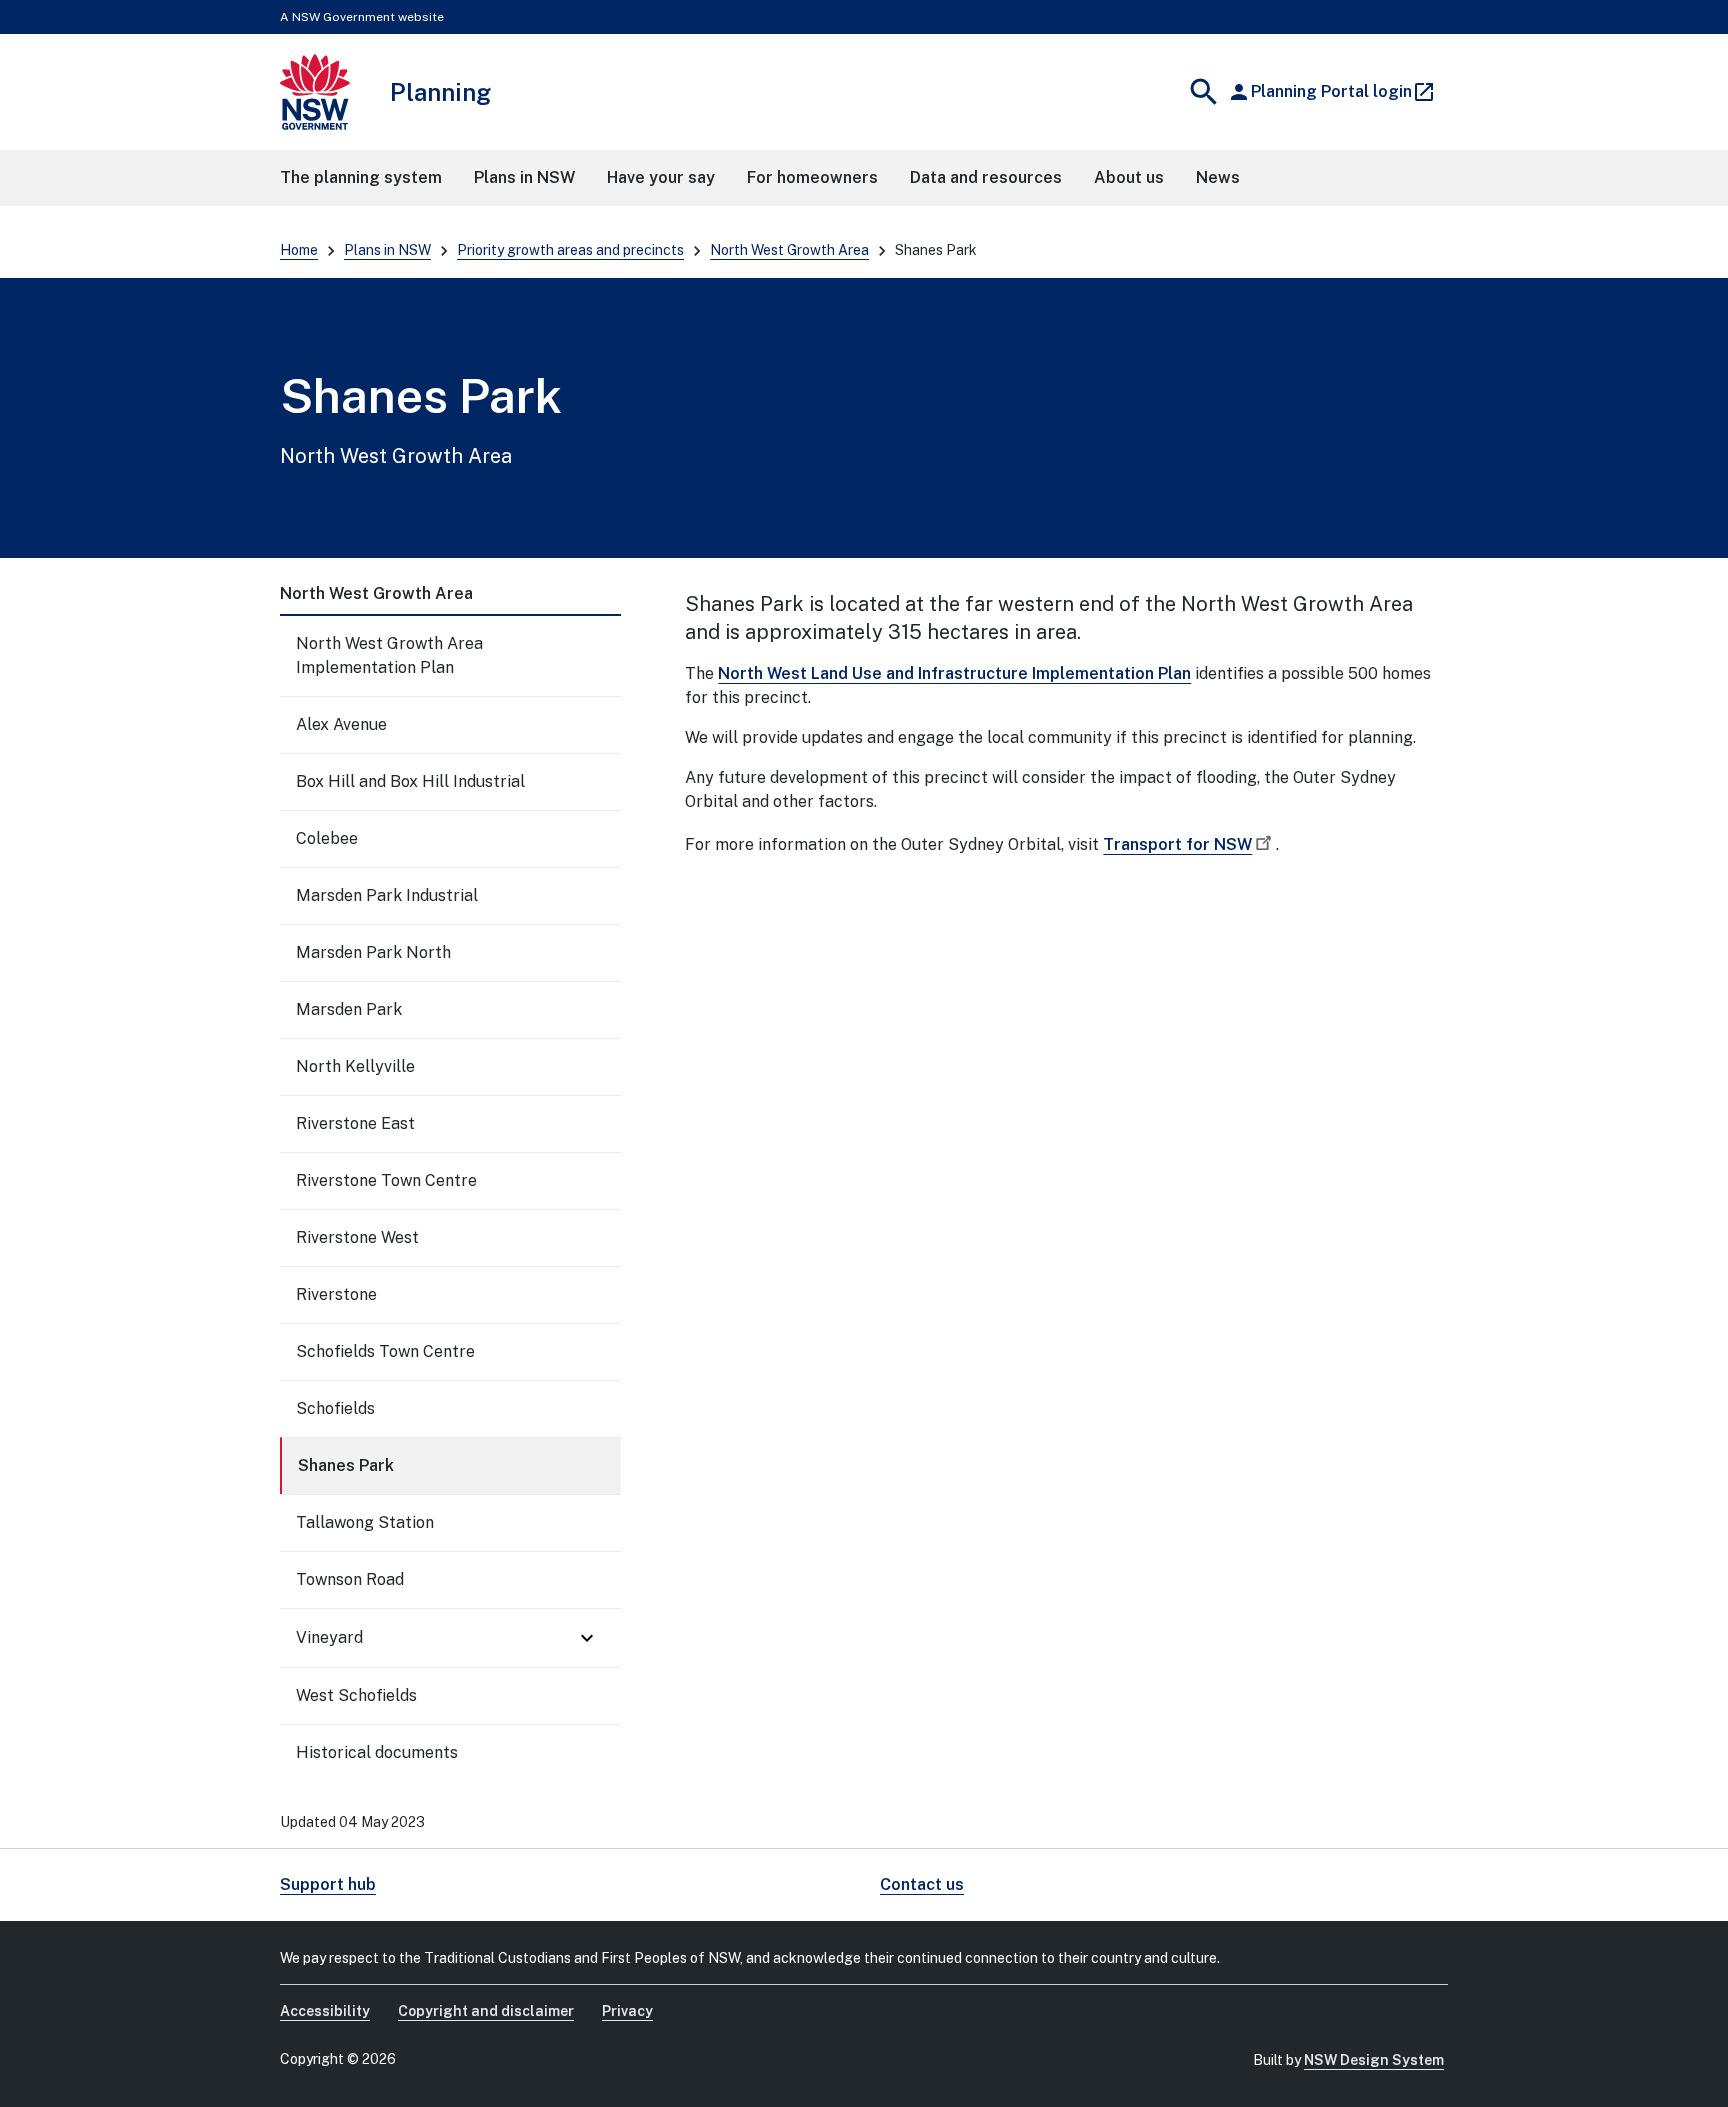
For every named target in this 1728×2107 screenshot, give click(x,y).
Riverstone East (355, 1123)
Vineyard (329, 1637)
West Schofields (356, 1695)
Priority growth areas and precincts (570, 250)
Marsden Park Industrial (387, 895)
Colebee (327, 838)
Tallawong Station (365, 1522)
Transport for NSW (1177, 844)
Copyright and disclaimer (486, 2011)
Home (299, 250)
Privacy (627, 2011)
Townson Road (350, 1579)
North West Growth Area (789, 250)
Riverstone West (357, 1237)
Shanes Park (346, 1465)
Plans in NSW (387, 250)
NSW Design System (1374, 2060)
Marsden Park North (373, 952)
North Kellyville (355, 1066)
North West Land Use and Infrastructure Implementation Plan (954, 673)
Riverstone (336, 1294)
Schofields (335, 1408)
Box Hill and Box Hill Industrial (410, 781)
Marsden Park (349, 1009)
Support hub (328, 1884)
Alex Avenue (341, 724)
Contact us (922, 1884)
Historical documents (377, 1752)
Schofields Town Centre (385, 1351)
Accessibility (325, 2011)
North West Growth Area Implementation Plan (389, 655)
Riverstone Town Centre (386, 1180)
